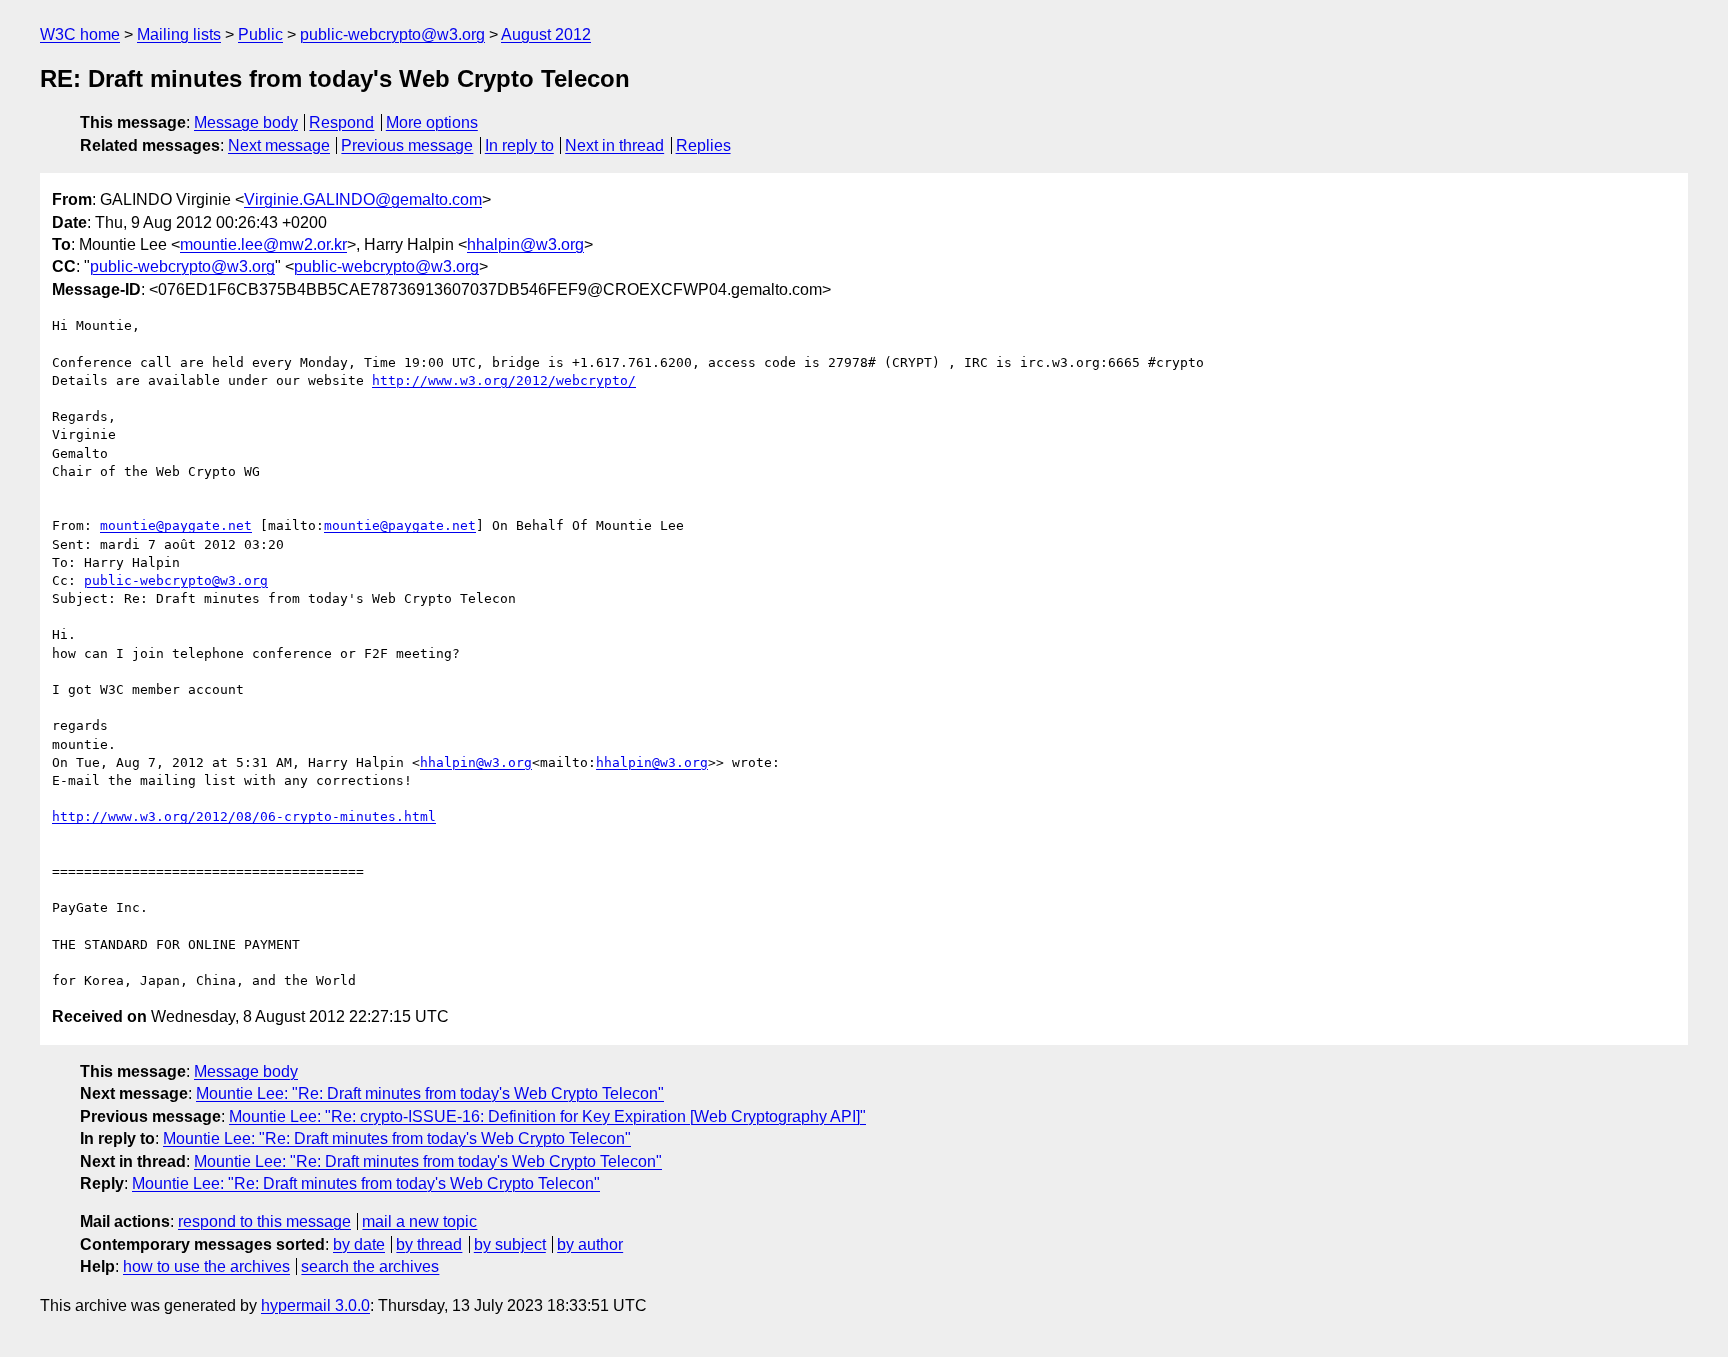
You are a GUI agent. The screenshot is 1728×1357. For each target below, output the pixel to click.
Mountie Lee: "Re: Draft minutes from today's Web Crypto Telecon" (430, 1093)
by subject (510, 1244)
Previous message (407, 145)
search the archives (370, 1266)
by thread (429, 1244)
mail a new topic (419, 1221)
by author (590, 1244)
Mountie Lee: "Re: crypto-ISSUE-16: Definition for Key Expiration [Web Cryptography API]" (547, 1116)
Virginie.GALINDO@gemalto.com (363, 199)
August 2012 (546, 34)
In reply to (519, 145)
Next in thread (614, 145)
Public (260, 34)
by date (359, 1244)
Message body (246, 122)
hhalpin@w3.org (525, 244)
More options (432, 122)
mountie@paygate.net (176, 525)
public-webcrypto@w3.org (392, 34)
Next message (279, 145)
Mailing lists (179, 34)
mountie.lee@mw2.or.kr (263, 244)
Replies (703, 145)
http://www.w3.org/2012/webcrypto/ (504, 380)
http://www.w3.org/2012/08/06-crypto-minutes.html (244, 816)
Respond (341, 122)
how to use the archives (206, 1266)
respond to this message (264, 1221)
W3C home (80, 34)
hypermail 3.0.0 (315, 1305)
